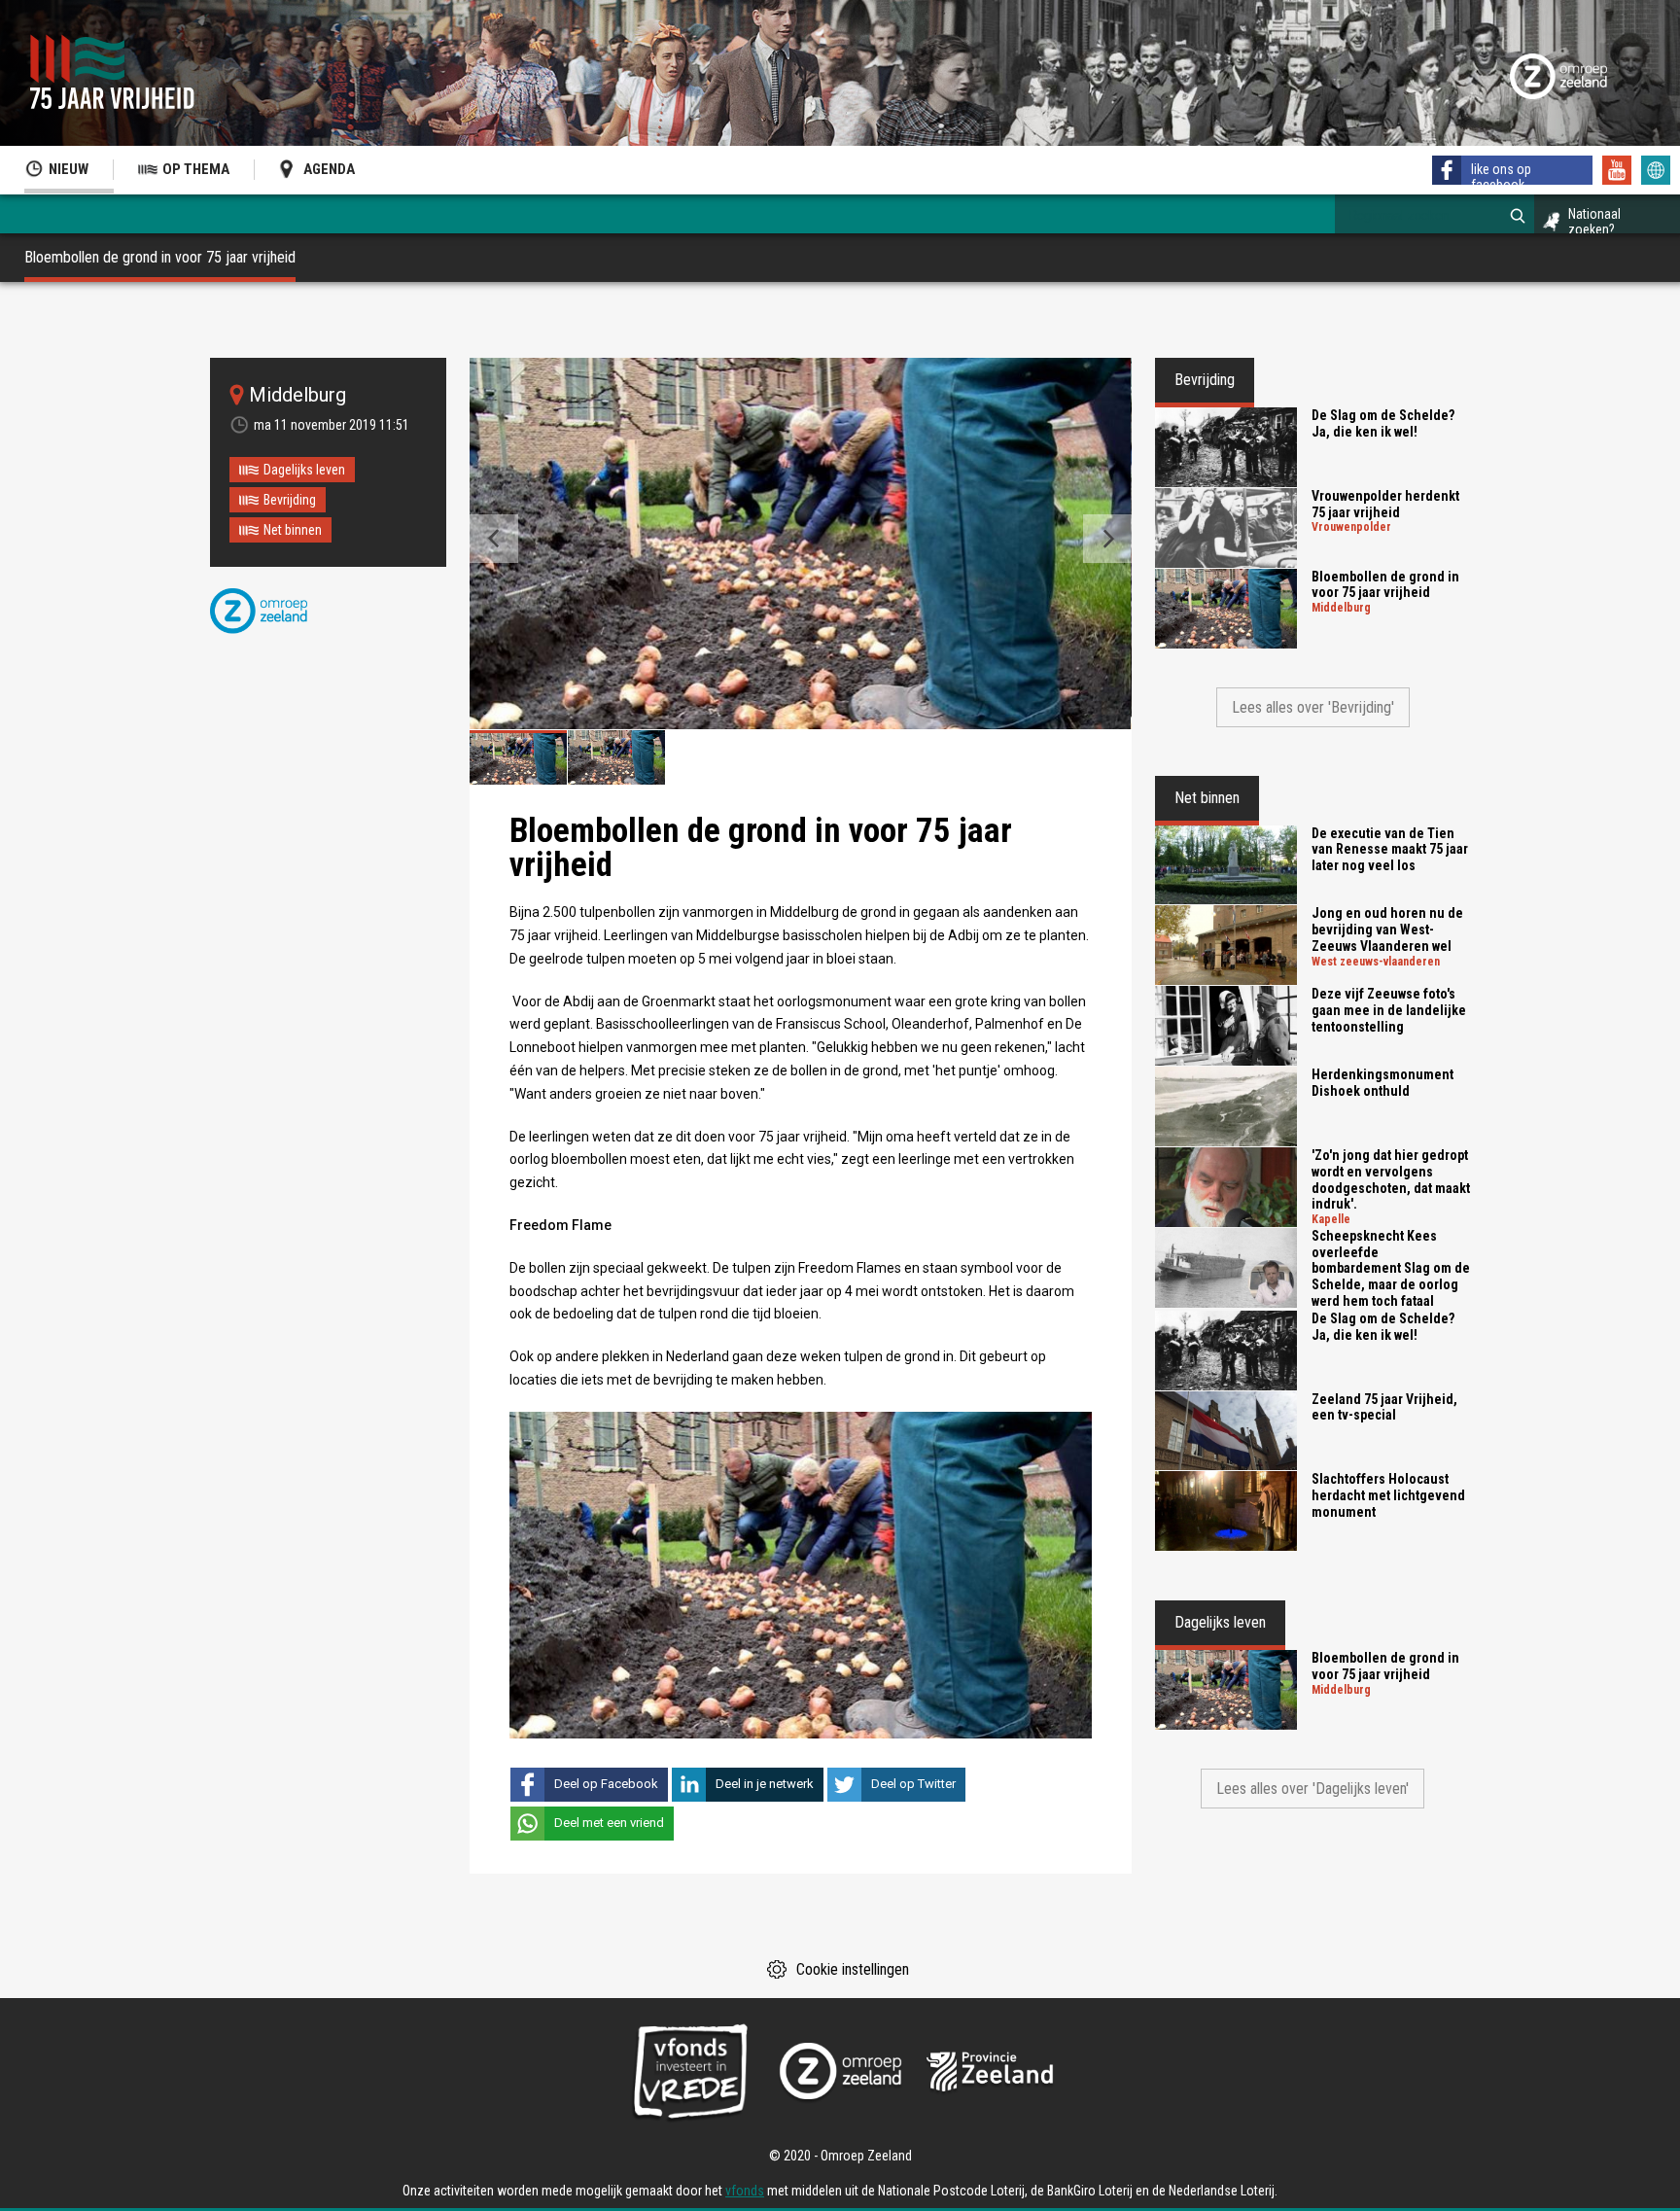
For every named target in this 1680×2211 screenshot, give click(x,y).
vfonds (745, 2191)
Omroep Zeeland (259, 611)
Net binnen (293, 530)
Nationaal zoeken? (1594, 222)
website (1656, 170)
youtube (1617, 170)
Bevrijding (290, 500)
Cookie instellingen (853, 1969)
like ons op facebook (1501, 177)
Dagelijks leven (304, 470)
